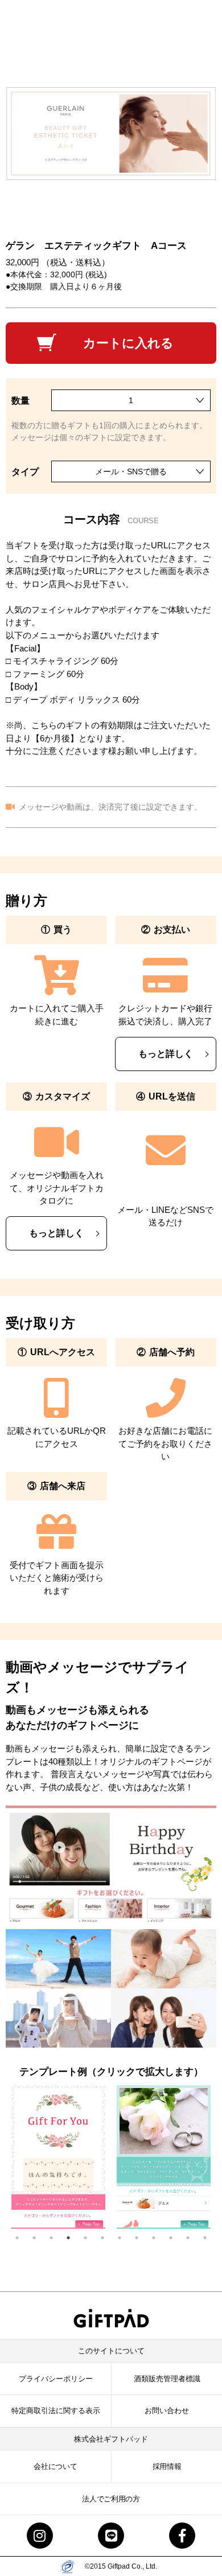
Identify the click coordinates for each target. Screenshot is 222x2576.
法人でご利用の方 (111, 2499)
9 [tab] (159, 2238)
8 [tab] (142, 2238)
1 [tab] (23, 2238)
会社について (55, 2466)
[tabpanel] (58, 2157)
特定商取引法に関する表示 (56, 2411)
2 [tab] (40, 2238)
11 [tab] (194, 2238)
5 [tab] (91, 2238)
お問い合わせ (167, 2411)
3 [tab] (57, 2238)
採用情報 (167, 2466)
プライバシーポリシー (56, 2379)
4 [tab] (74, 2238)
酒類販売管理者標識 (167, 2379)
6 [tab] (108, 2238)
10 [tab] (176, 2238)
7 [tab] (125, 2238)
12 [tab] (211, 2238)
